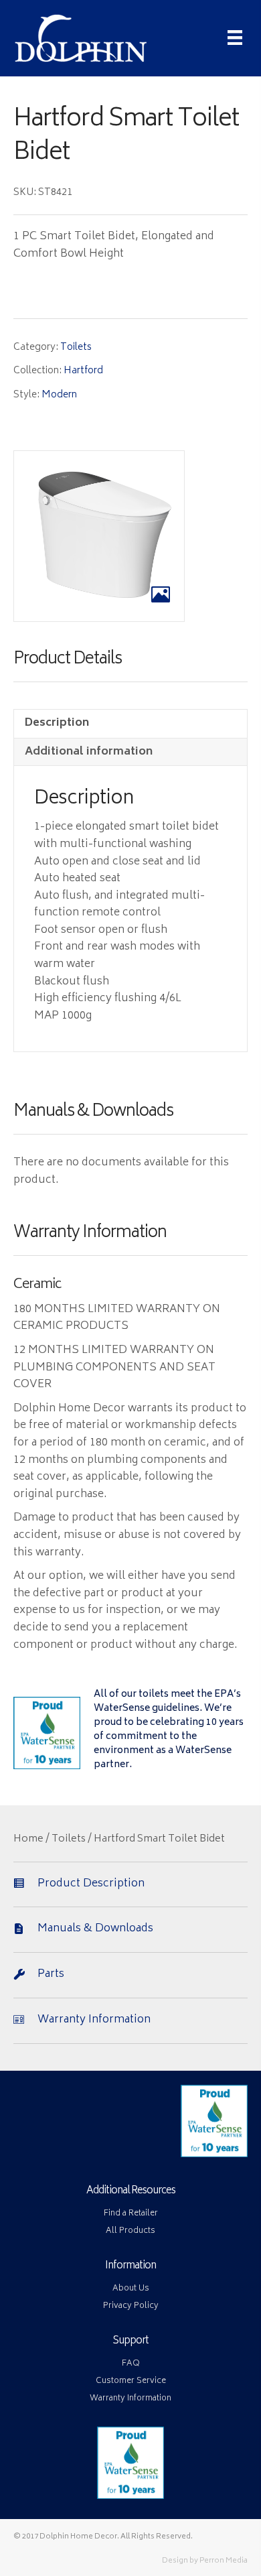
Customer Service (131, 2381)
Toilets (76, 347)
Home (28, 1840)
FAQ (131, 2364)
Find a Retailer (131, 2214)
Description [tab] (57, 723)
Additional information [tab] (89, 752)
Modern (59, 395)
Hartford (83, 371)
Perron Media (224, 2561)
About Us (131, 2289)
